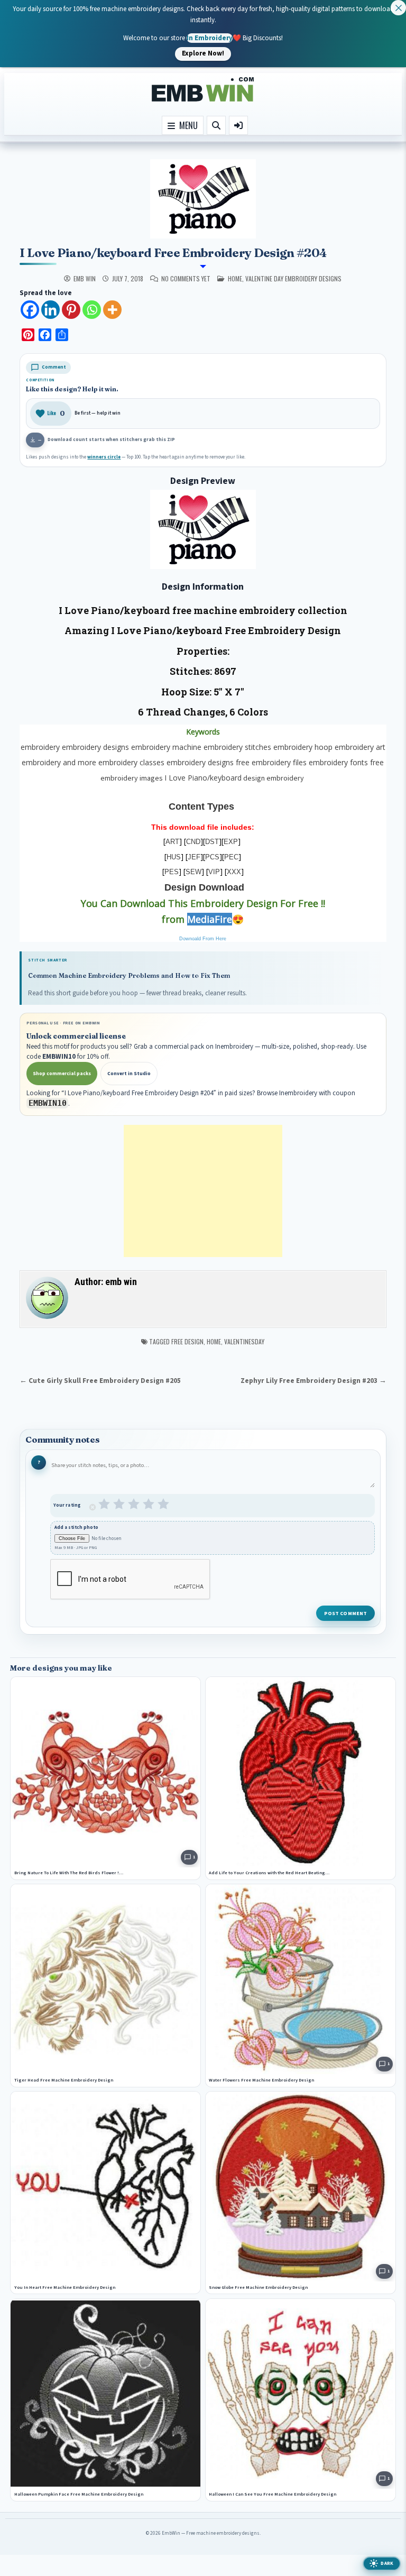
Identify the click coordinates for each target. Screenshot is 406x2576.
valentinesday (244, 1341)
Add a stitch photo (76, 1528)
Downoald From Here (203, 939)
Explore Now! (203, 53)
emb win (85, 279)
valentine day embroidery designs (293, 278)
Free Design (187, 1341)
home (235, 278)
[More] (112, 310)
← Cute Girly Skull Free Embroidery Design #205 (100, 1381)
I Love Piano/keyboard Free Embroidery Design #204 (173, 253)
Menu (186, 125)
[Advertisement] (203, 1191)
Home (214, 1341)
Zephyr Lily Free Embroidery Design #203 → (313, 1381)
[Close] (398, 8)
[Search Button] (216, 125)
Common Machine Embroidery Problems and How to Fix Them (129, 975)
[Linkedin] (50, 310)
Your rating (67, 1505)
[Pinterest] (71, 310)
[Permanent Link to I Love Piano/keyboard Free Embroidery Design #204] (203, 199)
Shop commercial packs (62, 1074)
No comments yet (186, 279)
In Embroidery (210, 38)
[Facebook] (30, 310)
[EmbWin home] (203, 90)
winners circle (104, 457)
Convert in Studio (129, 1074)
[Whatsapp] (92, 310)
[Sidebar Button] (238, 125)
